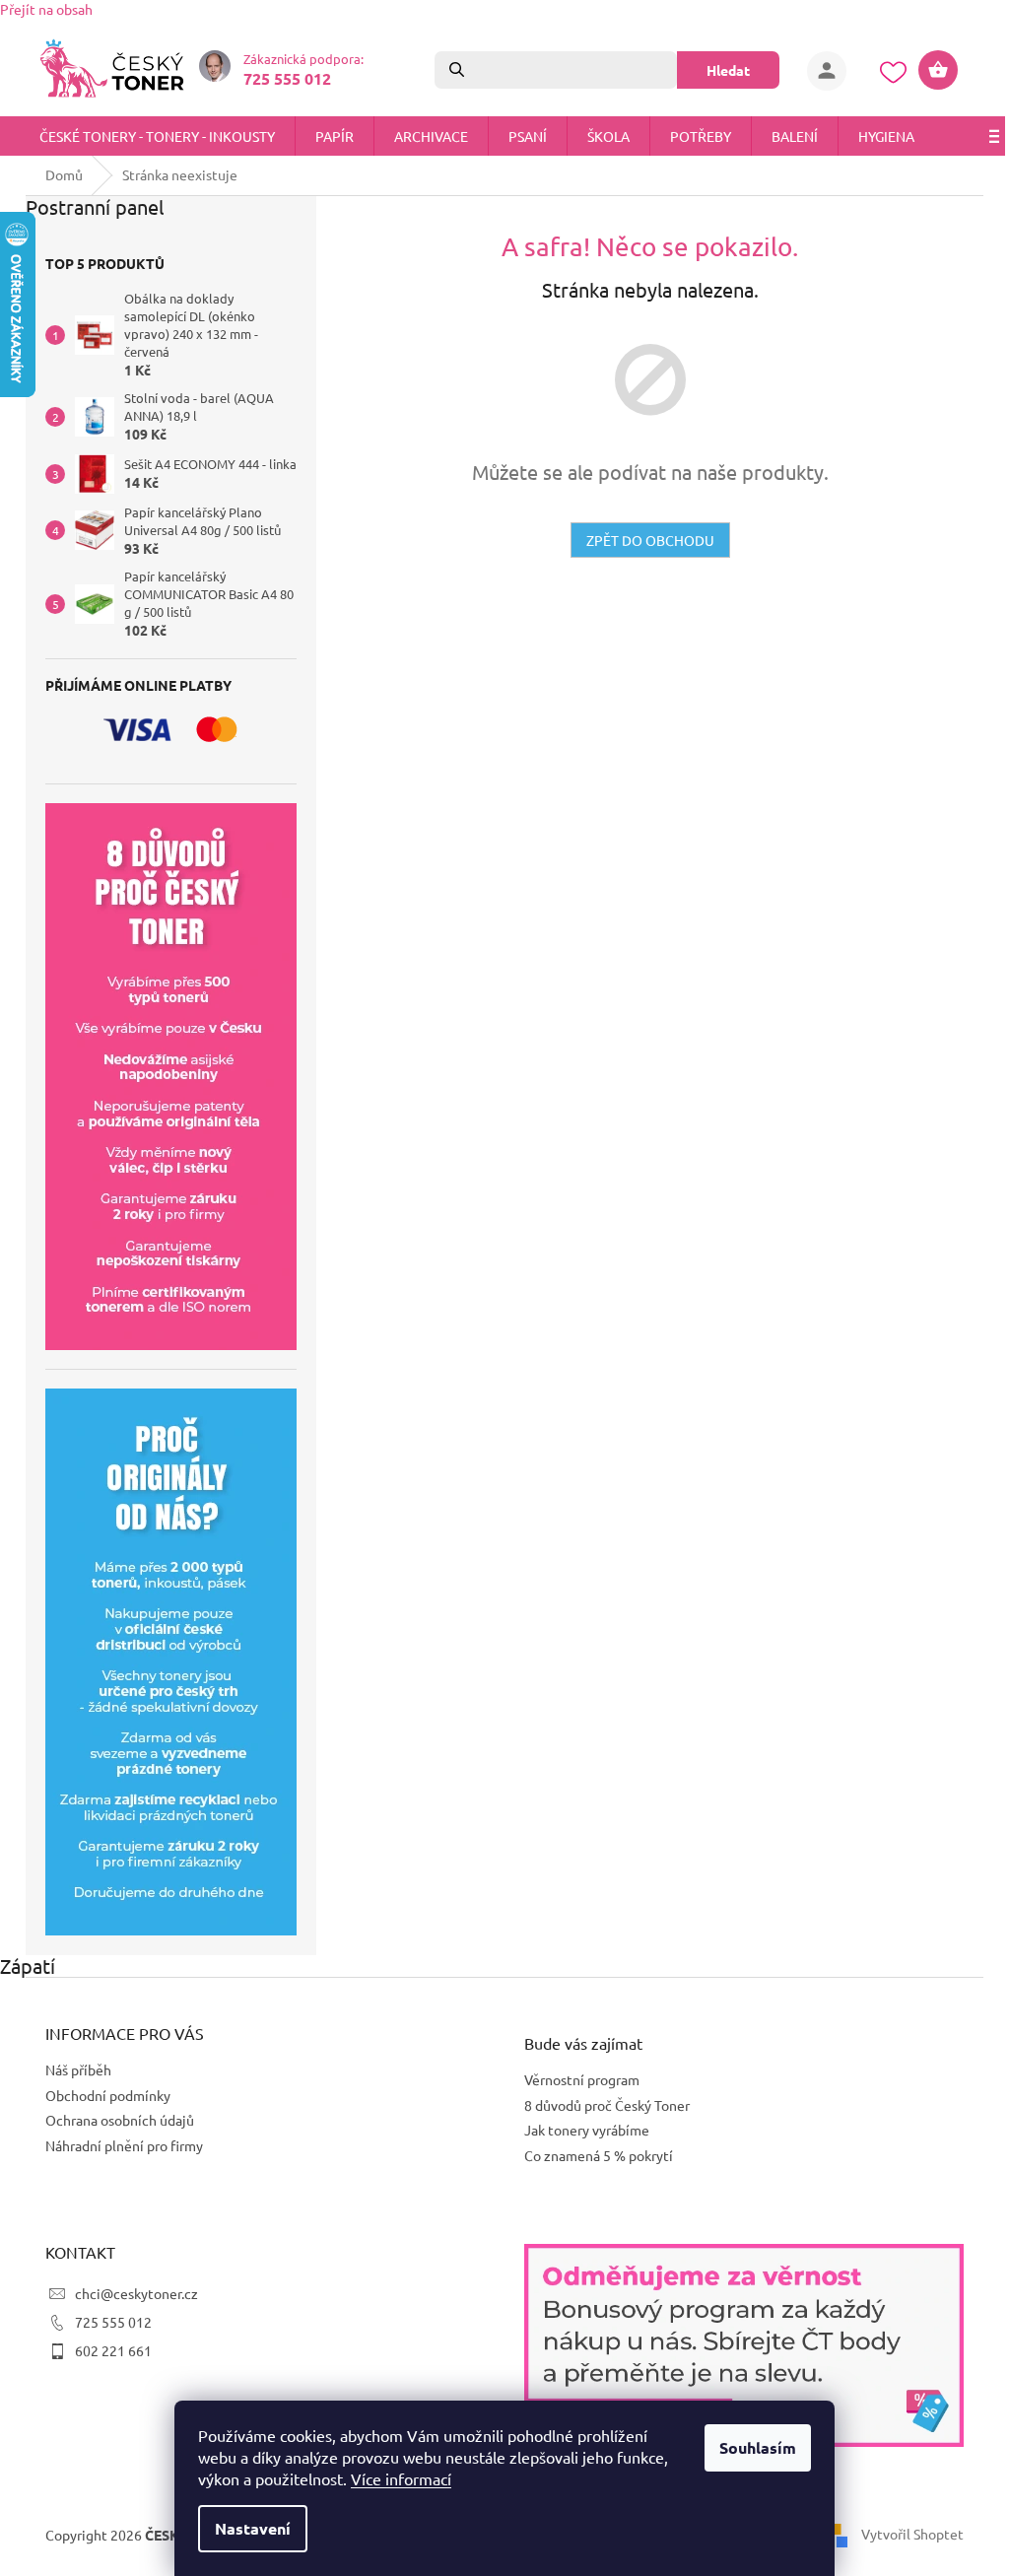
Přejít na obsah (46, 9)
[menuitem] (157, 136)
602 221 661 (106, 2350)
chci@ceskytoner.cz (130, 2293)
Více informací (394, 2478)
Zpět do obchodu (642, 540)
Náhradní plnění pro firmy (117, 2145)
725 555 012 (106, 2322)
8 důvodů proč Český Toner (600, 2105)
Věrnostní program (575, 2079)
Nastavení (246, 2528)
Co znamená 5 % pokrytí (592, 2155)
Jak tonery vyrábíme (580, 2130)
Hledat (721, 70)
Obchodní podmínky (101, 2095)
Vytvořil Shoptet (906, 2534)
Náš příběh (71, 2069)
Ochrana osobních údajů (113, 2120)
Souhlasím (751, 2447)
